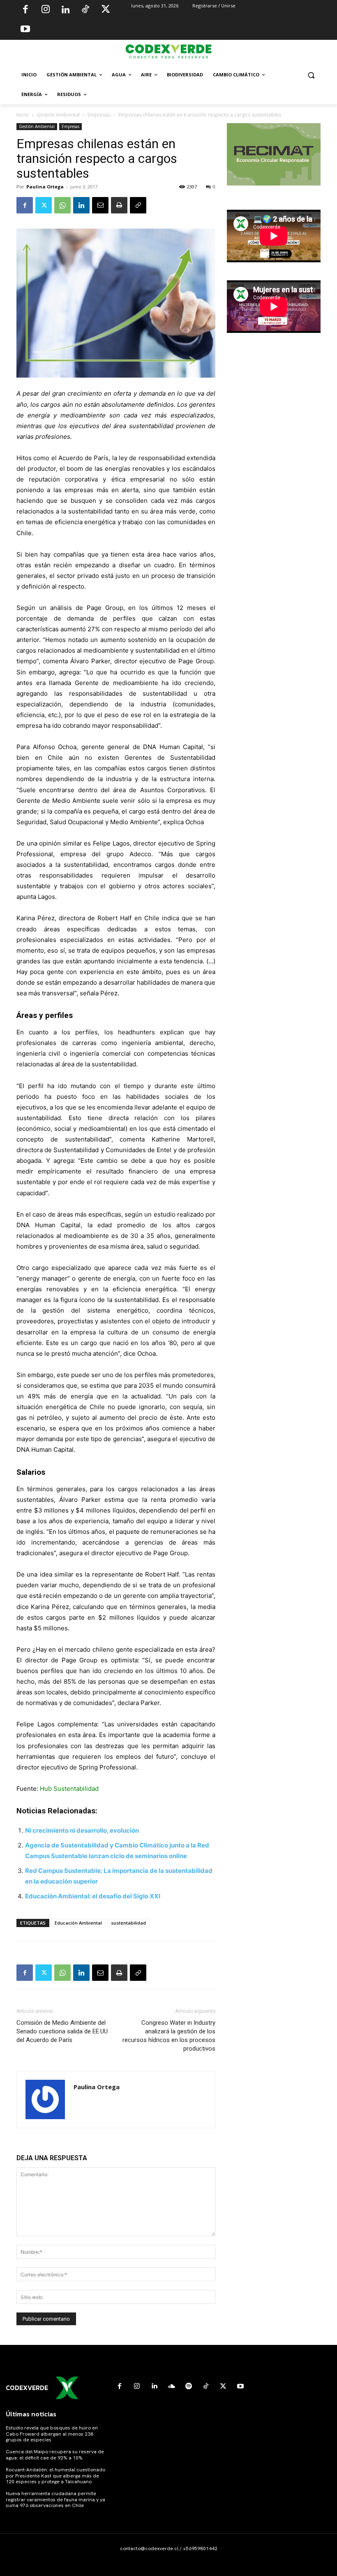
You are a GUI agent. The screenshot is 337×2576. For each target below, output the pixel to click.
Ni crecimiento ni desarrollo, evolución (82, 1830)
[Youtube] (25, 30)
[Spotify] (189, 2386)
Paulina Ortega (45, 187)
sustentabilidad (128, 1923)
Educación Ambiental (78, 1923)
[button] (311, 75)
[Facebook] (25, 10)
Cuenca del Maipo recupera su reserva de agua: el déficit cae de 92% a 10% (55, 2455)
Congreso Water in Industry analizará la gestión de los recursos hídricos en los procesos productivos (169, 2036)
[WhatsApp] (62, 205)
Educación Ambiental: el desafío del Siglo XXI (93, 1896)
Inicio (23, 115)
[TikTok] (85, 10)
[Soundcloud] (171, 2386)
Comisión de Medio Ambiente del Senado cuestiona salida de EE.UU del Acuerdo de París (62, 2031)
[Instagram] (46, 10)
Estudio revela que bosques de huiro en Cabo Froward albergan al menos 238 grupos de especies (52, 2434)
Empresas (99, 115)
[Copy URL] (138, 205)
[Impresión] (119, 205)
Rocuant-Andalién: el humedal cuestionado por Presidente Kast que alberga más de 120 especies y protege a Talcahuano (55, 2476)
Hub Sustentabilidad (68, 1789)
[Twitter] (106, 10)
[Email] (100, 205)
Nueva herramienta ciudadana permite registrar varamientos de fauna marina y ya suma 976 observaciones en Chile (55, 2499)
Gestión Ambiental (58, 115)
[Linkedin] (65, 10)
